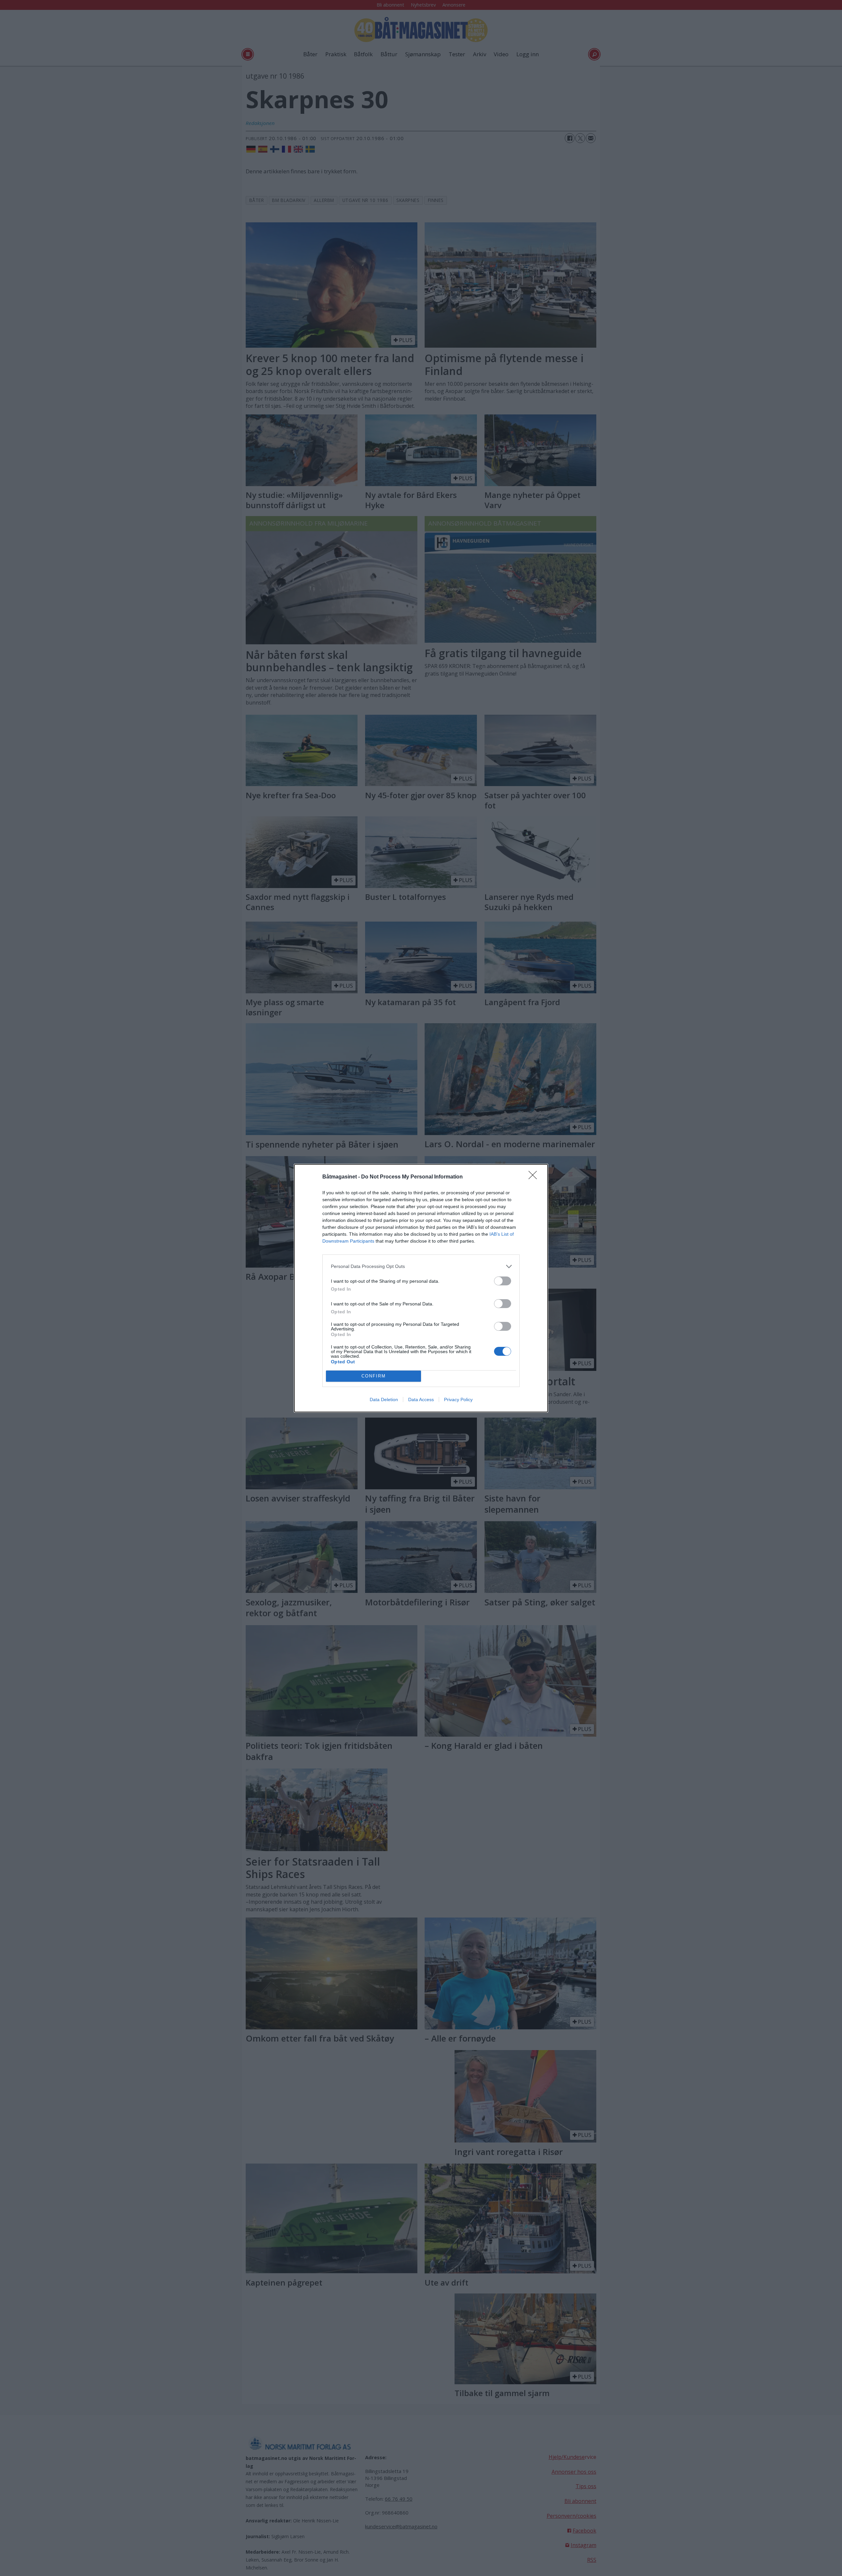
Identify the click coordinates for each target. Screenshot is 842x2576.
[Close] (535, 1177)
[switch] (503, 1281)
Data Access (421, 1399)
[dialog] (421, 1288)
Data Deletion (384, 1399)
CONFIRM (374, 1376)
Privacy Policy (458, 1399)
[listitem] (421, 1266)
